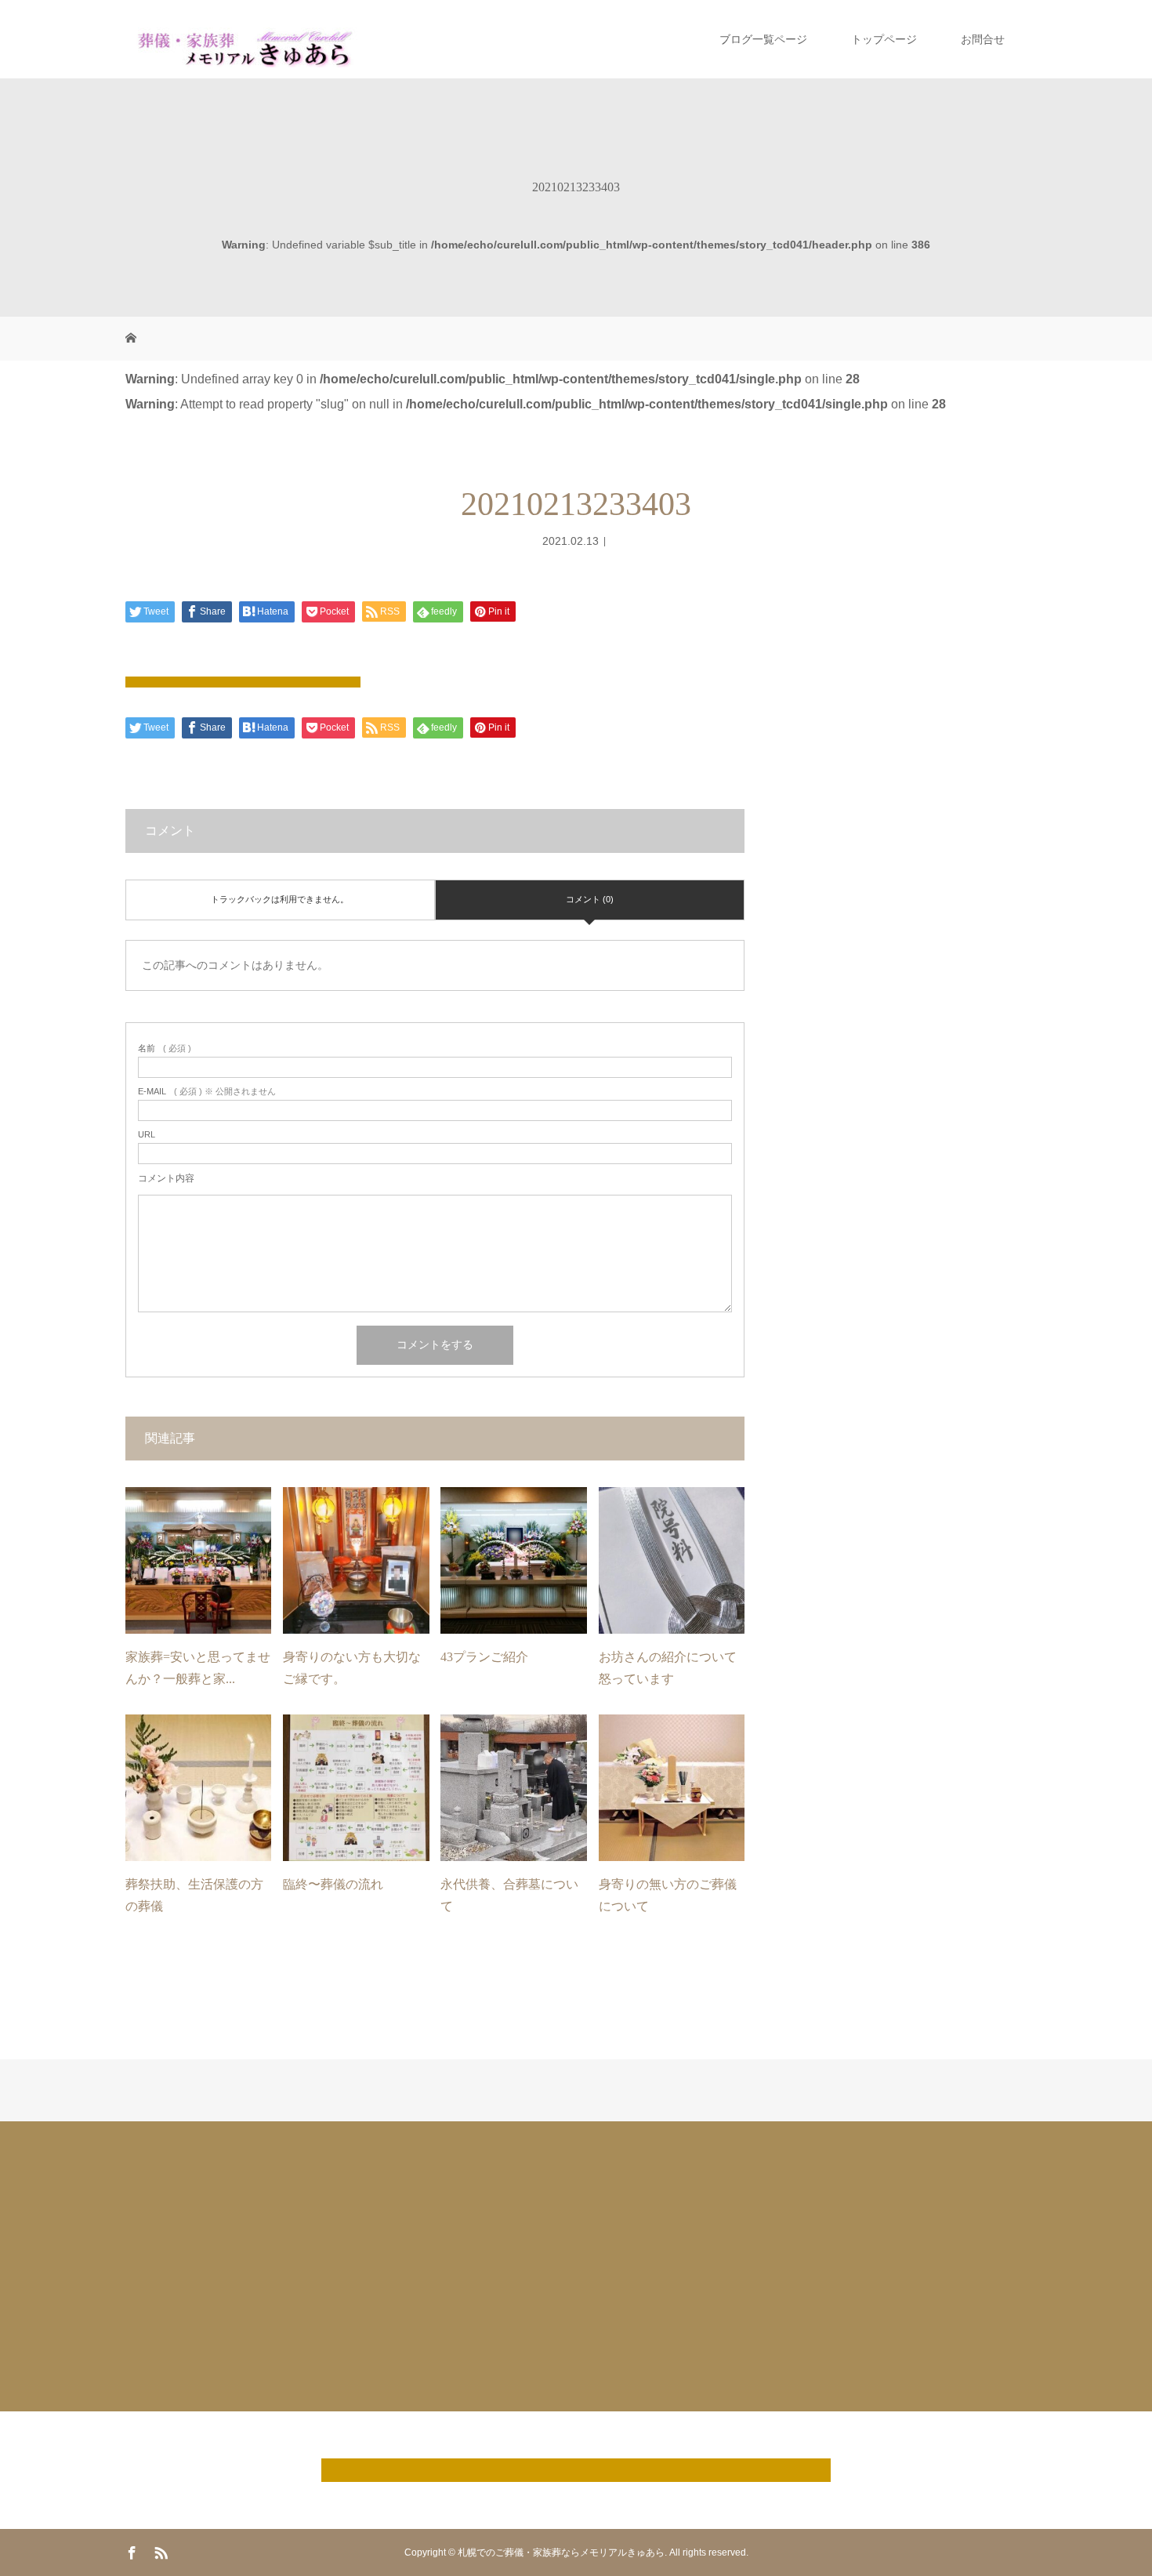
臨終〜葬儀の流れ (333, 1884)
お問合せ (983, 39)
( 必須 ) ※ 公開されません (207, 1092)
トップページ (884, 39)
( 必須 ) (165, 1049)
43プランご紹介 (484, 1657)
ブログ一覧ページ (763, 39)
